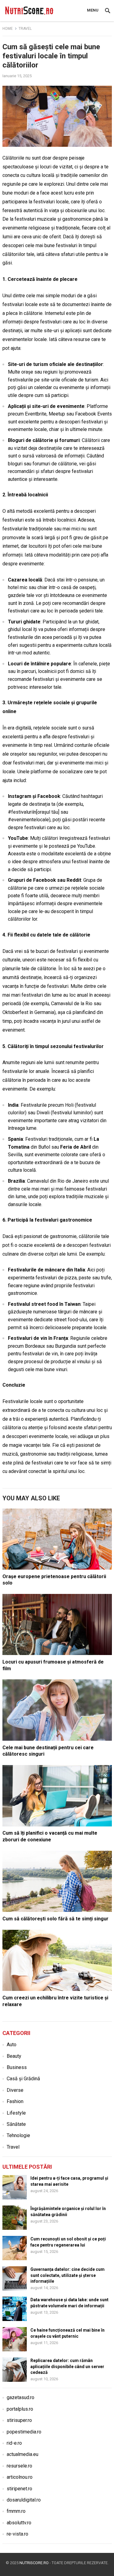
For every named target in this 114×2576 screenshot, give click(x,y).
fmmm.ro (16, 2511)
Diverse (15, 2090)
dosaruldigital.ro (24, 2500)
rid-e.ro (14, 2443)
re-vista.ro (17, 2534)
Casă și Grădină (23, 2079)
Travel (25, 29)
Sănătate (16, 2124)
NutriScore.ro (34, 2563)
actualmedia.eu (22, 2454)
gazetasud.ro (21, 2397)
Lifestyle (16, 2113)
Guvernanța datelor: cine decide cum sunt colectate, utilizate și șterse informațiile (67, 2275)
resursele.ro (19, 2466)
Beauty (14, 2056)
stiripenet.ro (19, 2489)
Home (8, 29)
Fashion (15, 2101)
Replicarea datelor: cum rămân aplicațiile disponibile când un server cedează (67, 2366)
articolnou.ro (20, 2477)
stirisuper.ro (19, 2420)
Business (17, 2067)
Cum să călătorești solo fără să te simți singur (55, 1919)
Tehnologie (18, 2135)
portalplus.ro (20, 2409)
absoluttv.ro (19, 2523)
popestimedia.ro (24, 2432)
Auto (12, 2045)
